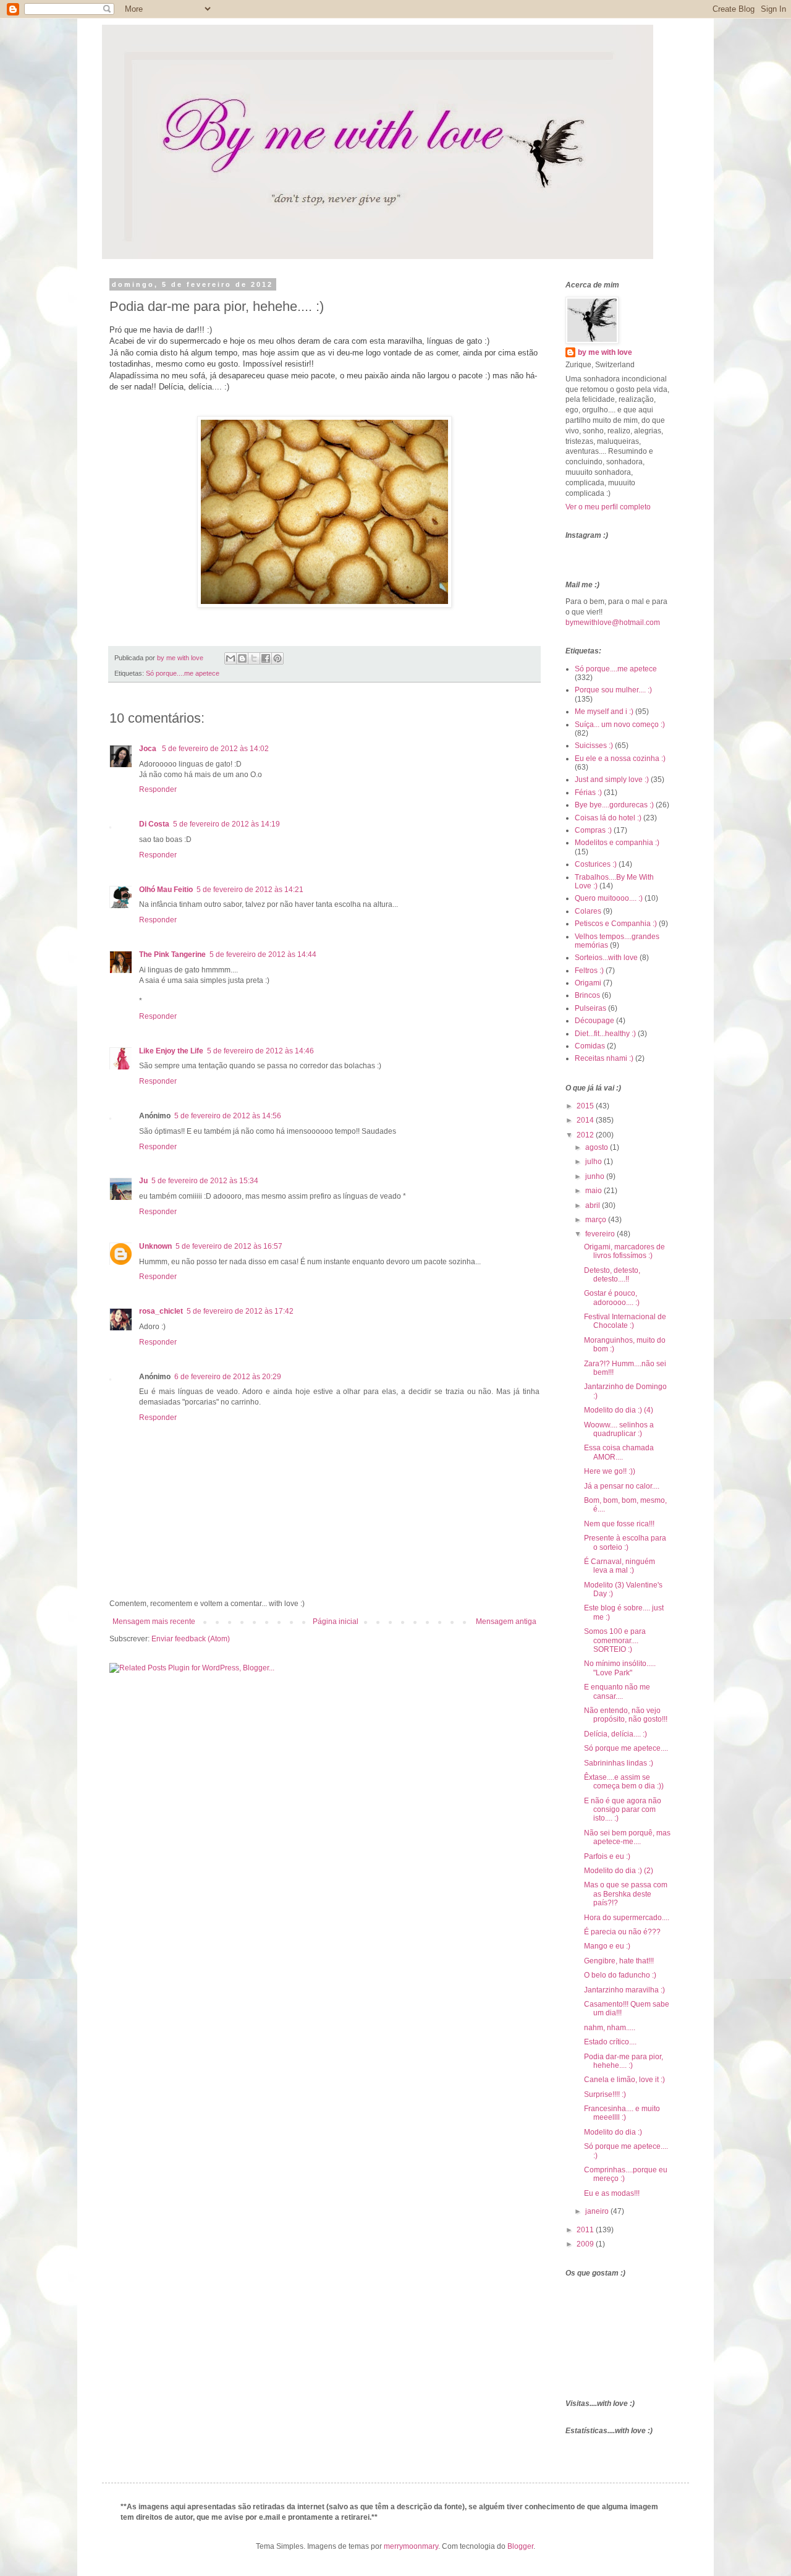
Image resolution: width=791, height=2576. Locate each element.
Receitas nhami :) (604, 1058)
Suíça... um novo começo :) (620, 725)
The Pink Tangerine (172, 954)
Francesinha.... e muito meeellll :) (622, 2113)
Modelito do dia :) (613, 2132)
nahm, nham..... (610, 2028)
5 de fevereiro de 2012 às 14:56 (228, 1116)
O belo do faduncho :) (620, 1975)
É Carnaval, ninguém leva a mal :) (620, 1566)
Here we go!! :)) (610, 1471)
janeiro (598, 2211)
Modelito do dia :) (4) (619, 1410)
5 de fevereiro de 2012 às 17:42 (240, 1311)
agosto (598, 1147)
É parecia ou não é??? (622, 1932)
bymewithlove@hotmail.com (613, 623)
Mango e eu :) (607, 1946)
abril (594, 1205)
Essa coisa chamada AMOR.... (619, 1452)
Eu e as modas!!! (612, 2193)
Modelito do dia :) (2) (619, 1871)
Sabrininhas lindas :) (619, 1763)
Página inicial (336, 1622)
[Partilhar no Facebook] (266, 658)
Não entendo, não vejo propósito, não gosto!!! (626, 1715)
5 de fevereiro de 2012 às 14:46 (260, 1051)
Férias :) (588, 793)
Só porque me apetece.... (626, 1748)
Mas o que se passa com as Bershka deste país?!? (626, 1894)
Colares (588, 911)
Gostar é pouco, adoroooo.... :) (612, 1298)
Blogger (520, 2546)
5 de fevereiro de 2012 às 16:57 (229, 1246)
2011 (586, 2230)
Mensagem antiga (506, 1622)
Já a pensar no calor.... (622, 1486)
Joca (149, 749)
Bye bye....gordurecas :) (614, 805)
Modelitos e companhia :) (617, 843)
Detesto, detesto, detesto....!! (612, 1275)
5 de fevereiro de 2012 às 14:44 (263, 954)
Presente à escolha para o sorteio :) (625, 1542)
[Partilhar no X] (254, 658)
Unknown (155, 1246)
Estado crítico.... (610, 2042)
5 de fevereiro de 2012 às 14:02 (215, 749)
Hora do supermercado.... (627, 1918)
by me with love (605, 352)
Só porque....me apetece (183, 673)
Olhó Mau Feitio (166, 890)
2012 (586, 1135)
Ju (143, 1181)
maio (594, 1191)
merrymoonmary (411, 2546)
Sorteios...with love (606, 958)
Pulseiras (590, 1008)
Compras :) (593, 830)
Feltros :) (589, 971)
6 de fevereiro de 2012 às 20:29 (228, 1377)
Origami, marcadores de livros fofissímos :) (624, 1251)
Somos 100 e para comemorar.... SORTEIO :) (615, 1640)
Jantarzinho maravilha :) (624, 1990)
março (597, 1220)
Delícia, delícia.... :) (615, 1734)
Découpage (594, 1021)
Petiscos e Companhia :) (616, 924)
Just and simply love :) (612, 780)
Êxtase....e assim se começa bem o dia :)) (624, 1782)
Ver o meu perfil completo (608, 507)
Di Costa (154, 824)
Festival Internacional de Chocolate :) (625, 1321)
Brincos (587, 995)
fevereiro (601, 1234)
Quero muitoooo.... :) (609, 898)
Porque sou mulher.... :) (613, 690)
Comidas (590, 1046)
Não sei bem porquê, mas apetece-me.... (627, 1837)
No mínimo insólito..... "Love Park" (620, 1668)
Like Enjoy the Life (171, 1051)
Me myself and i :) (604, 712)
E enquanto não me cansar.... (617, 1691)
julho (594, 1162)
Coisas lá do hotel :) (608, 818)
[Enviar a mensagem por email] (231, 658)
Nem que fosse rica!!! (619, 1524)
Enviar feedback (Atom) (191, 1639)
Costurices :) (596, 864)
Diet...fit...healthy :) (605, 1034)
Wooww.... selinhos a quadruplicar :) (619, 1429)
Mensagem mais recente (154, 1622)
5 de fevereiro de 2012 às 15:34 (205, 1181)
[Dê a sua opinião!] (242, 658)
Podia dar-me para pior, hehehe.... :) (624, 2061)
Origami (588, 983)
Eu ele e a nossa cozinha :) (620, 759)
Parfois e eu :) (607, 1856)
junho (596, 1176)
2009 (586, 2244)
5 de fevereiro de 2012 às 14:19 (226, 824)
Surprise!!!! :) (605, 2094)
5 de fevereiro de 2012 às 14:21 (250, 890)
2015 (586, 1106)
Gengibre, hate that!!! (619, 1961)
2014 (586, 1120)
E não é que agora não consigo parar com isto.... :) (623, 1810)
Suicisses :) (594, 746)
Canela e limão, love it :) (624, 2080)
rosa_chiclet (161, 1311)
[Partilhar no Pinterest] (277, 658)
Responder (158, 789)
